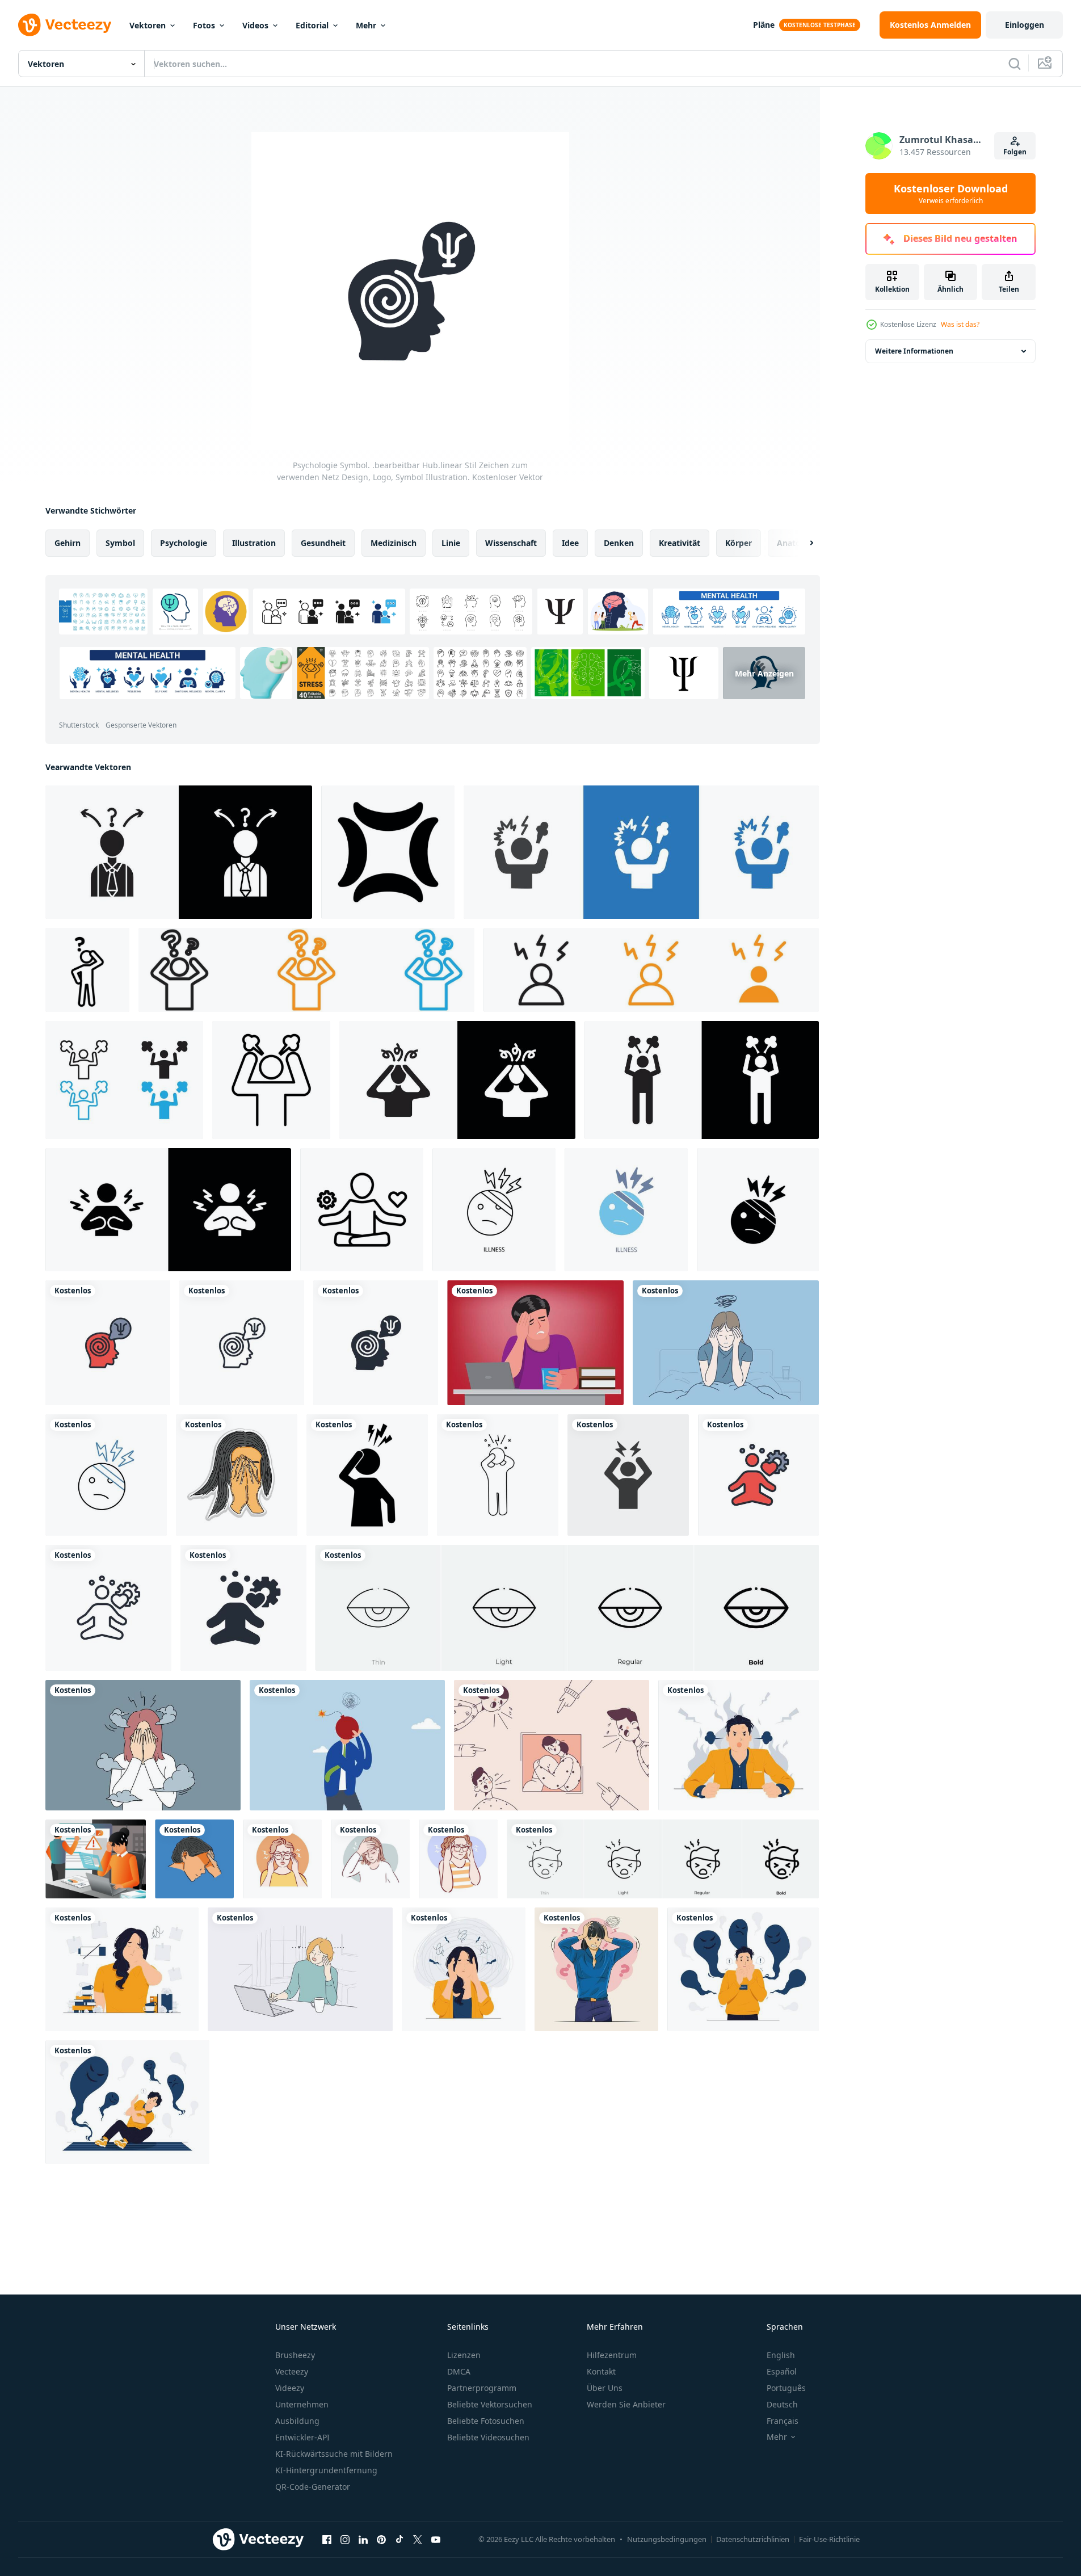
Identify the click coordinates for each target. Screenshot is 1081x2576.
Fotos (204, 25)
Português (786, 2388)
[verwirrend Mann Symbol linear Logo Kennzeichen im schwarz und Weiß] (87, 970)
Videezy (290, 2388)
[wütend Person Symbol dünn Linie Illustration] (641, 852)
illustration (254, 543)
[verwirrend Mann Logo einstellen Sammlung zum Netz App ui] (306, 970)
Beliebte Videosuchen (488, 2437)
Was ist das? (960, 324)
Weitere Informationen (914, 351)
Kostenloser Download (951, 194)
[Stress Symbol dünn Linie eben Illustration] (457, 1080)
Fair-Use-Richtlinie (829, 2539)
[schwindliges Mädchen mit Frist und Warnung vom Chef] (96, 1859)
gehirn (68, 543)
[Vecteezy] (65, 25)
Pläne (764, 25)
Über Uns (605, 2388)
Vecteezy (292, 2371)
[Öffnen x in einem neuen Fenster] (418, 2539)
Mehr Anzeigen (764, 673)
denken (619, 543)
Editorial (312, 25)
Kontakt (601, 2371)
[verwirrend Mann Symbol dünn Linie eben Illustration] (179, 852)
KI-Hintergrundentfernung (326, 2470)
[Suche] (1015, 64)
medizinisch (394, 543)
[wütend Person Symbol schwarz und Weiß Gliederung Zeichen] (124, 1080)
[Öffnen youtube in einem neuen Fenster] (436, 2539)
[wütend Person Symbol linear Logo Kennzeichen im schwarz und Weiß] (271, 1080)
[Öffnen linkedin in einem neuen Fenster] (363, 2539)
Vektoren (148, 25)
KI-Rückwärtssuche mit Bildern (334, 2454)
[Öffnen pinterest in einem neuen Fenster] (381, 2539)
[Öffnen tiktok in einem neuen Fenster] (399, 2539)
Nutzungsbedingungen (667, 2539)
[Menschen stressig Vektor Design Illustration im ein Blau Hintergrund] (194, 1859)
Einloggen (1025, 25)
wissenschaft (511, 543)
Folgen (1015, 152)
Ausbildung (297, 2421)
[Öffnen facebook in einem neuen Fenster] (327, 2539)
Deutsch (782, 2404)
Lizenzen (464, 2355)
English (781, 2355)
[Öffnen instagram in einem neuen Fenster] (345, 2539)
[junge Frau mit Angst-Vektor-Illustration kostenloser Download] (596, 1969)
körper (739, 543)
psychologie (184, 543)
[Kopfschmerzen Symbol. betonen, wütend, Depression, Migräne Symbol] (628, 1475)
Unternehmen (302, 2404)
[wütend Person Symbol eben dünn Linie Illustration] (702, 1080)
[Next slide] (802, 543)
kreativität (680, 543)
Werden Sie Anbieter (626, 2404)
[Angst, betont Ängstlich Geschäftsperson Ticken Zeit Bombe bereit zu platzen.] (347, 1745)
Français (783, 2421)
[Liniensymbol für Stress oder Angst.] (498, 1475)
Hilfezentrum (612, 2355)
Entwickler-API (302, 2437)
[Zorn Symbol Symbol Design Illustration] (388, 852)
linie (451, 543)
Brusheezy (295, 2355)
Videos (255, 25)
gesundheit (323, 543)
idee (570, 543)
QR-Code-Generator (313, 2487)
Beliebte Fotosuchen (486, 2421)
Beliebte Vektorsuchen (490, 2404)
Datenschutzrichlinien (753, 2539)
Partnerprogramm (482, 2388)
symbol (120, 543)
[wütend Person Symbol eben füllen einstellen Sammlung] (168, 1210)
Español (782, 2371)
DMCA (459, 2371)
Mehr (366, 25)
